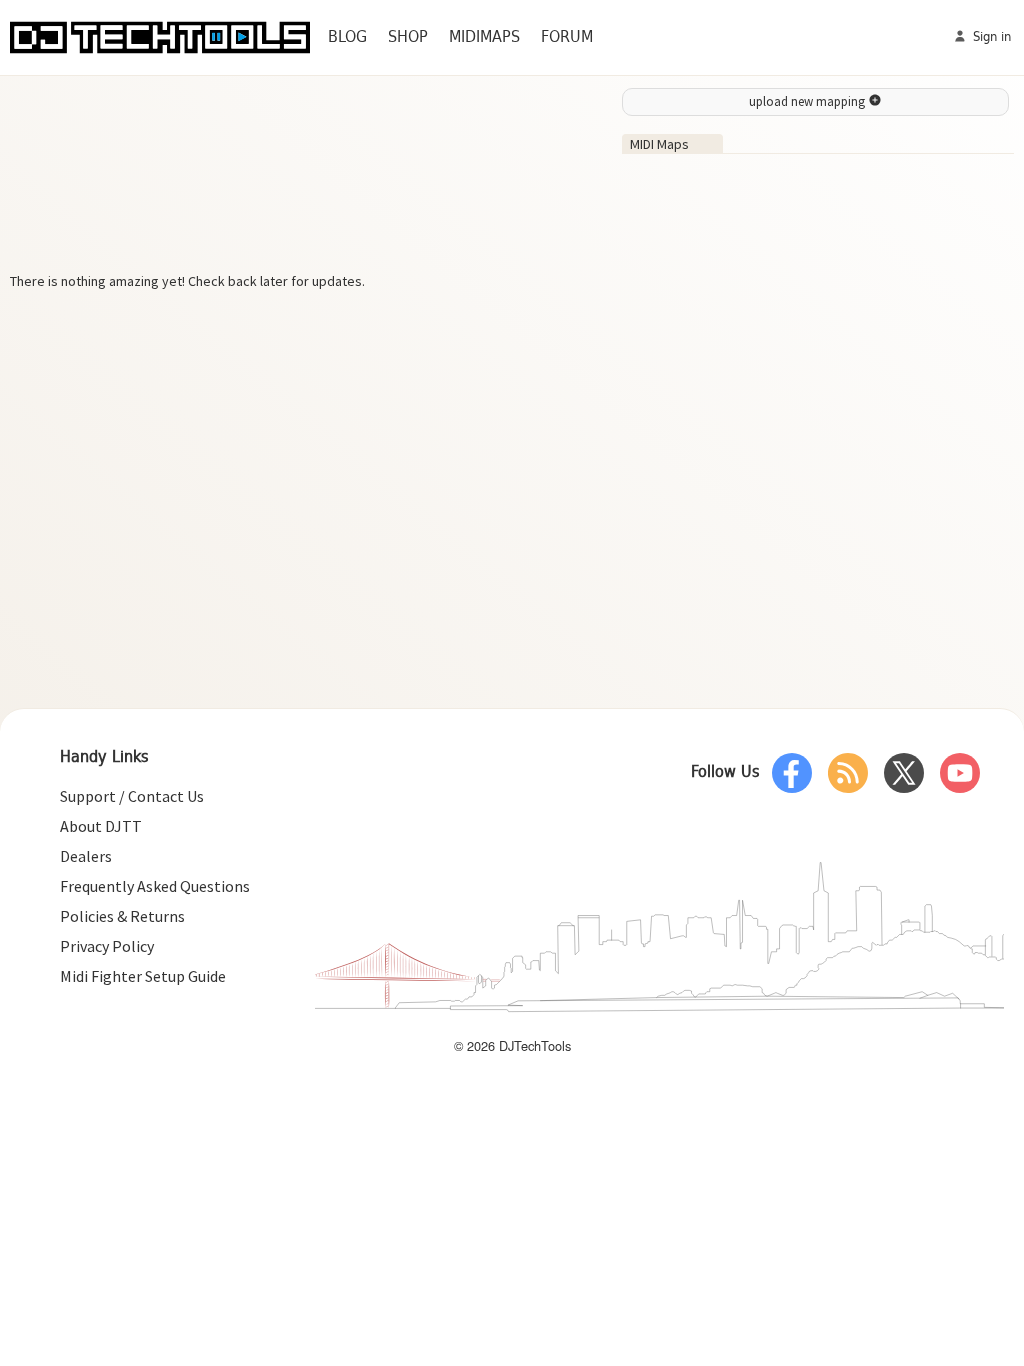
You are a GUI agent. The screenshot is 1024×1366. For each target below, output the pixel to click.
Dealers (86, 856)
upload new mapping (808, 101)
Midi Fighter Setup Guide (143, 976)
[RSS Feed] (848, 773)
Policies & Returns (122, 916)
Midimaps (484, 37)
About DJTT (101, 826)
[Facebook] (792, 773)
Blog (347, 37)
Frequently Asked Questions (155, 886)
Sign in (990, 37)
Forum (567, 37)
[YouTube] (960, 773)
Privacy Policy (107, 946)
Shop (408, 37)
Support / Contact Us (132, 796)
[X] (904, 773)
